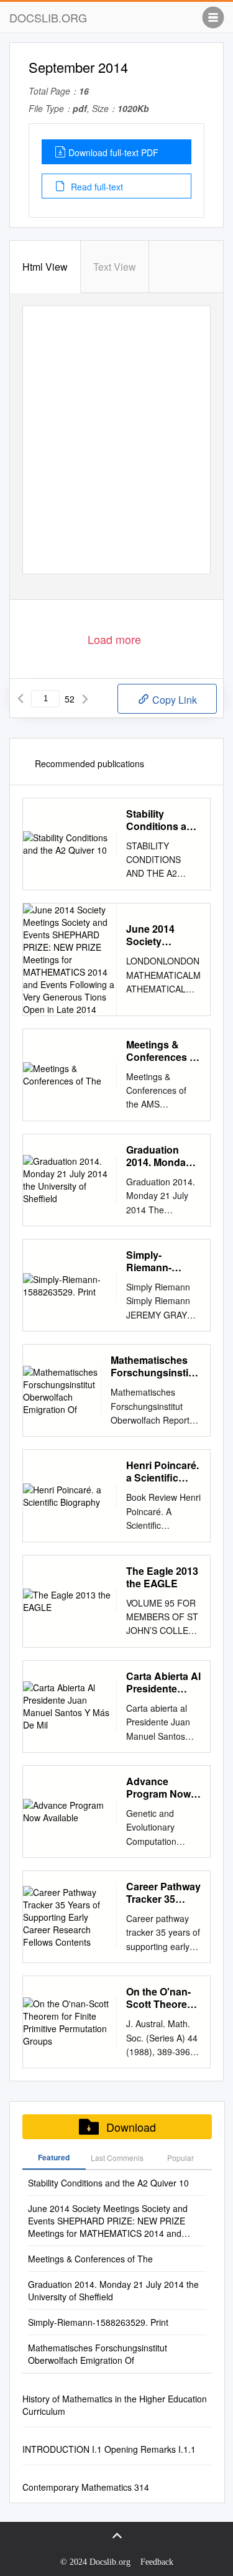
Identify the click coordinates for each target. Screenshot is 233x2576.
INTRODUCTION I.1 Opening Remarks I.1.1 (109, 2449)
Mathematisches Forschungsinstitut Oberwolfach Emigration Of (156, 1366)
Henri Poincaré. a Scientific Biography (162, 1472)
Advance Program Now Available (158, 1788)
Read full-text (96, 187)
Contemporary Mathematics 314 (86, 2487)
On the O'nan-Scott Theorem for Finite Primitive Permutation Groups (161, 1998)
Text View (115, 267)
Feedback (157, 2562)
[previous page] (21, 699)
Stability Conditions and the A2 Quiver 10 (162, 820)
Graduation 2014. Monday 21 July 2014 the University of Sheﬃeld (159, 1156)
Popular (180, 2158)
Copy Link (173, 700)
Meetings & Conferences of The (162, 1051)
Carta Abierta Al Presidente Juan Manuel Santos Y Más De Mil (163, 1682)
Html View (45, 267)
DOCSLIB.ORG (48, 17)
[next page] (85, 699)
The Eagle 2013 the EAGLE (162, 1577)
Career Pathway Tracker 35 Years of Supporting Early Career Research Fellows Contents (163, 1893)
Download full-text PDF (113, 152)
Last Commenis (117, 2158)
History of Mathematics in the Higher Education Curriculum (115, 2405)
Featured (54, 2157)
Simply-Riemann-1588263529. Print (155, 1261)
